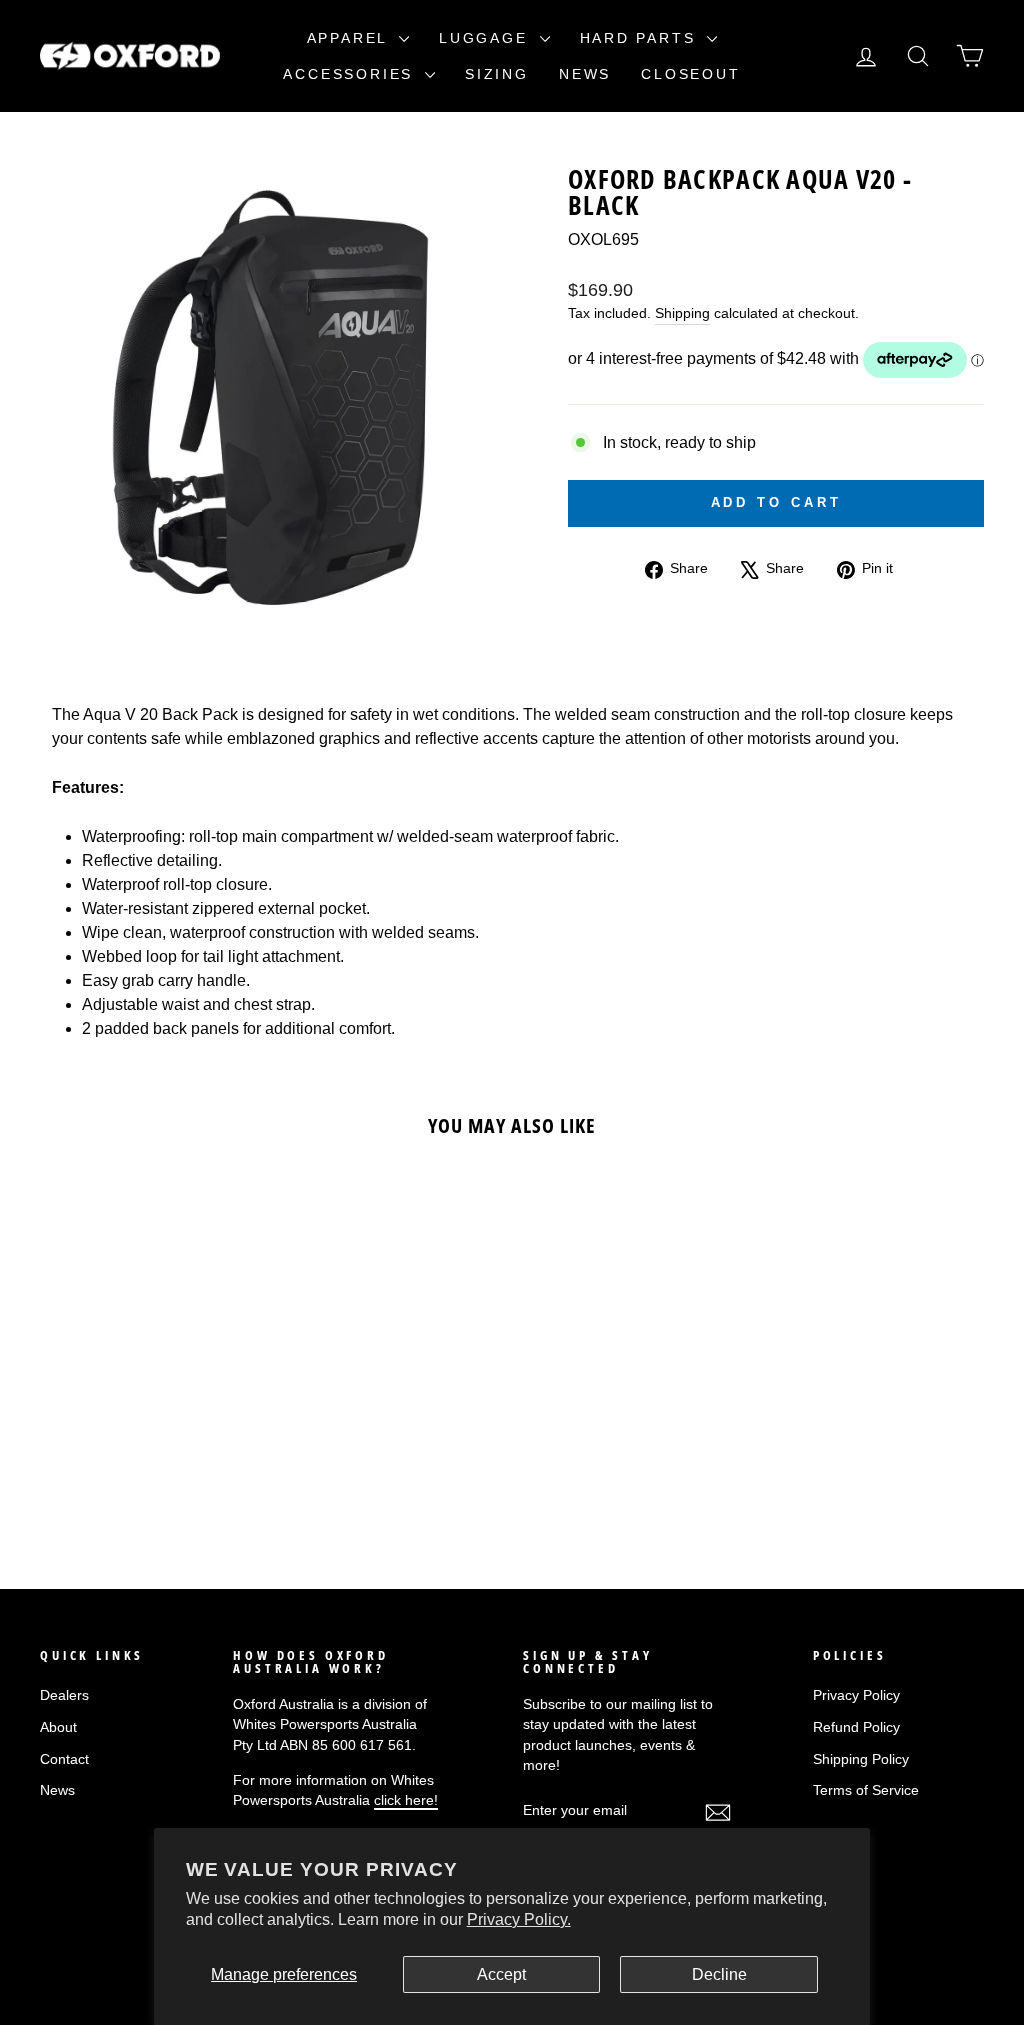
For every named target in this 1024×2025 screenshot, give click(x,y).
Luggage (486, 38)
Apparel (350, 38)
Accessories (351, 74)
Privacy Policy (856, 1695)
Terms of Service (866, 1790)
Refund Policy (856, 1727)
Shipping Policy (861, 1759)
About (58, 1727)
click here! (406, 1800)
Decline (719, 1974)
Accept (501, 1974)
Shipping (682, 313)
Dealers (64, 1695)
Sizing (497, 74)
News (585, 74)
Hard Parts (641, 38)
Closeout (690, 74)
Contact (64, 1759)
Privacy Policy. (519, 1919)
